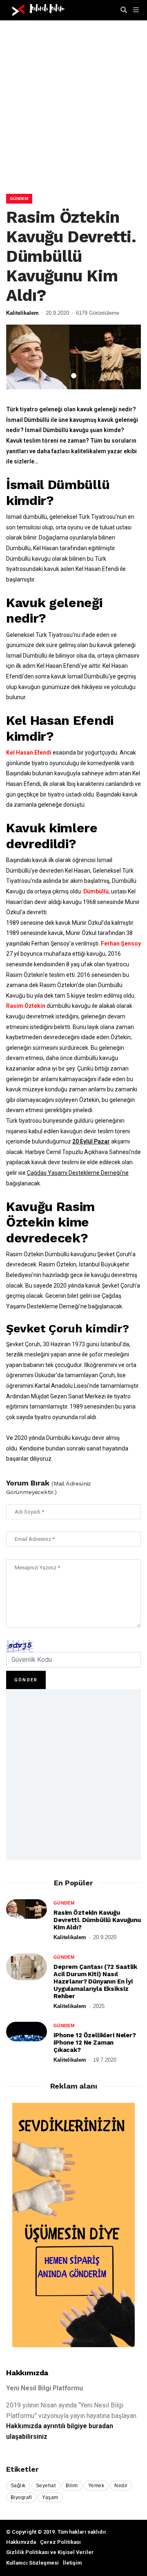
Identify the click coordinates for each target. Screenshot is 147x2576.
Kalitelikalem (22, 313)
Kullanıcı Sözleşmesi (32, 2563)
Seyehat (46, 2486)
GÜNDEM (19, 199)
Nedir (121, 2486)
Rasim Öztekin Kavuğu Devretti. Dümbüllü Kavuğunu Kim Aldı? (97, 1920)
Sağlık (18, 2486)
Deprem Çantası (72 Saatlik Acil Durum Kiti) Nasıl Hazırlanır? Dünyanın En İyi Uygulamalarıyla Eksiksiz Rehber (95, 1981)
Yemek (96, 2486)
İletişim (72, 2563)
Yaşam (50, 2497)
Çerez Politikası (60, 2542)
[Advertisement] (73, 114)
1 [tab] (74, 376)
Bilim (72, 2486)
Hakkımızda (27, 2373)
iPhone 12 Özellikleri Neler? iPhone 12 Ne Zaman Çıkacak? (95, 2043)
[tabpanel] (73, 357)
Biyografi (21, 2497)
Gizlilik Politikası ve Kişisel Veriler (50, 2552)
